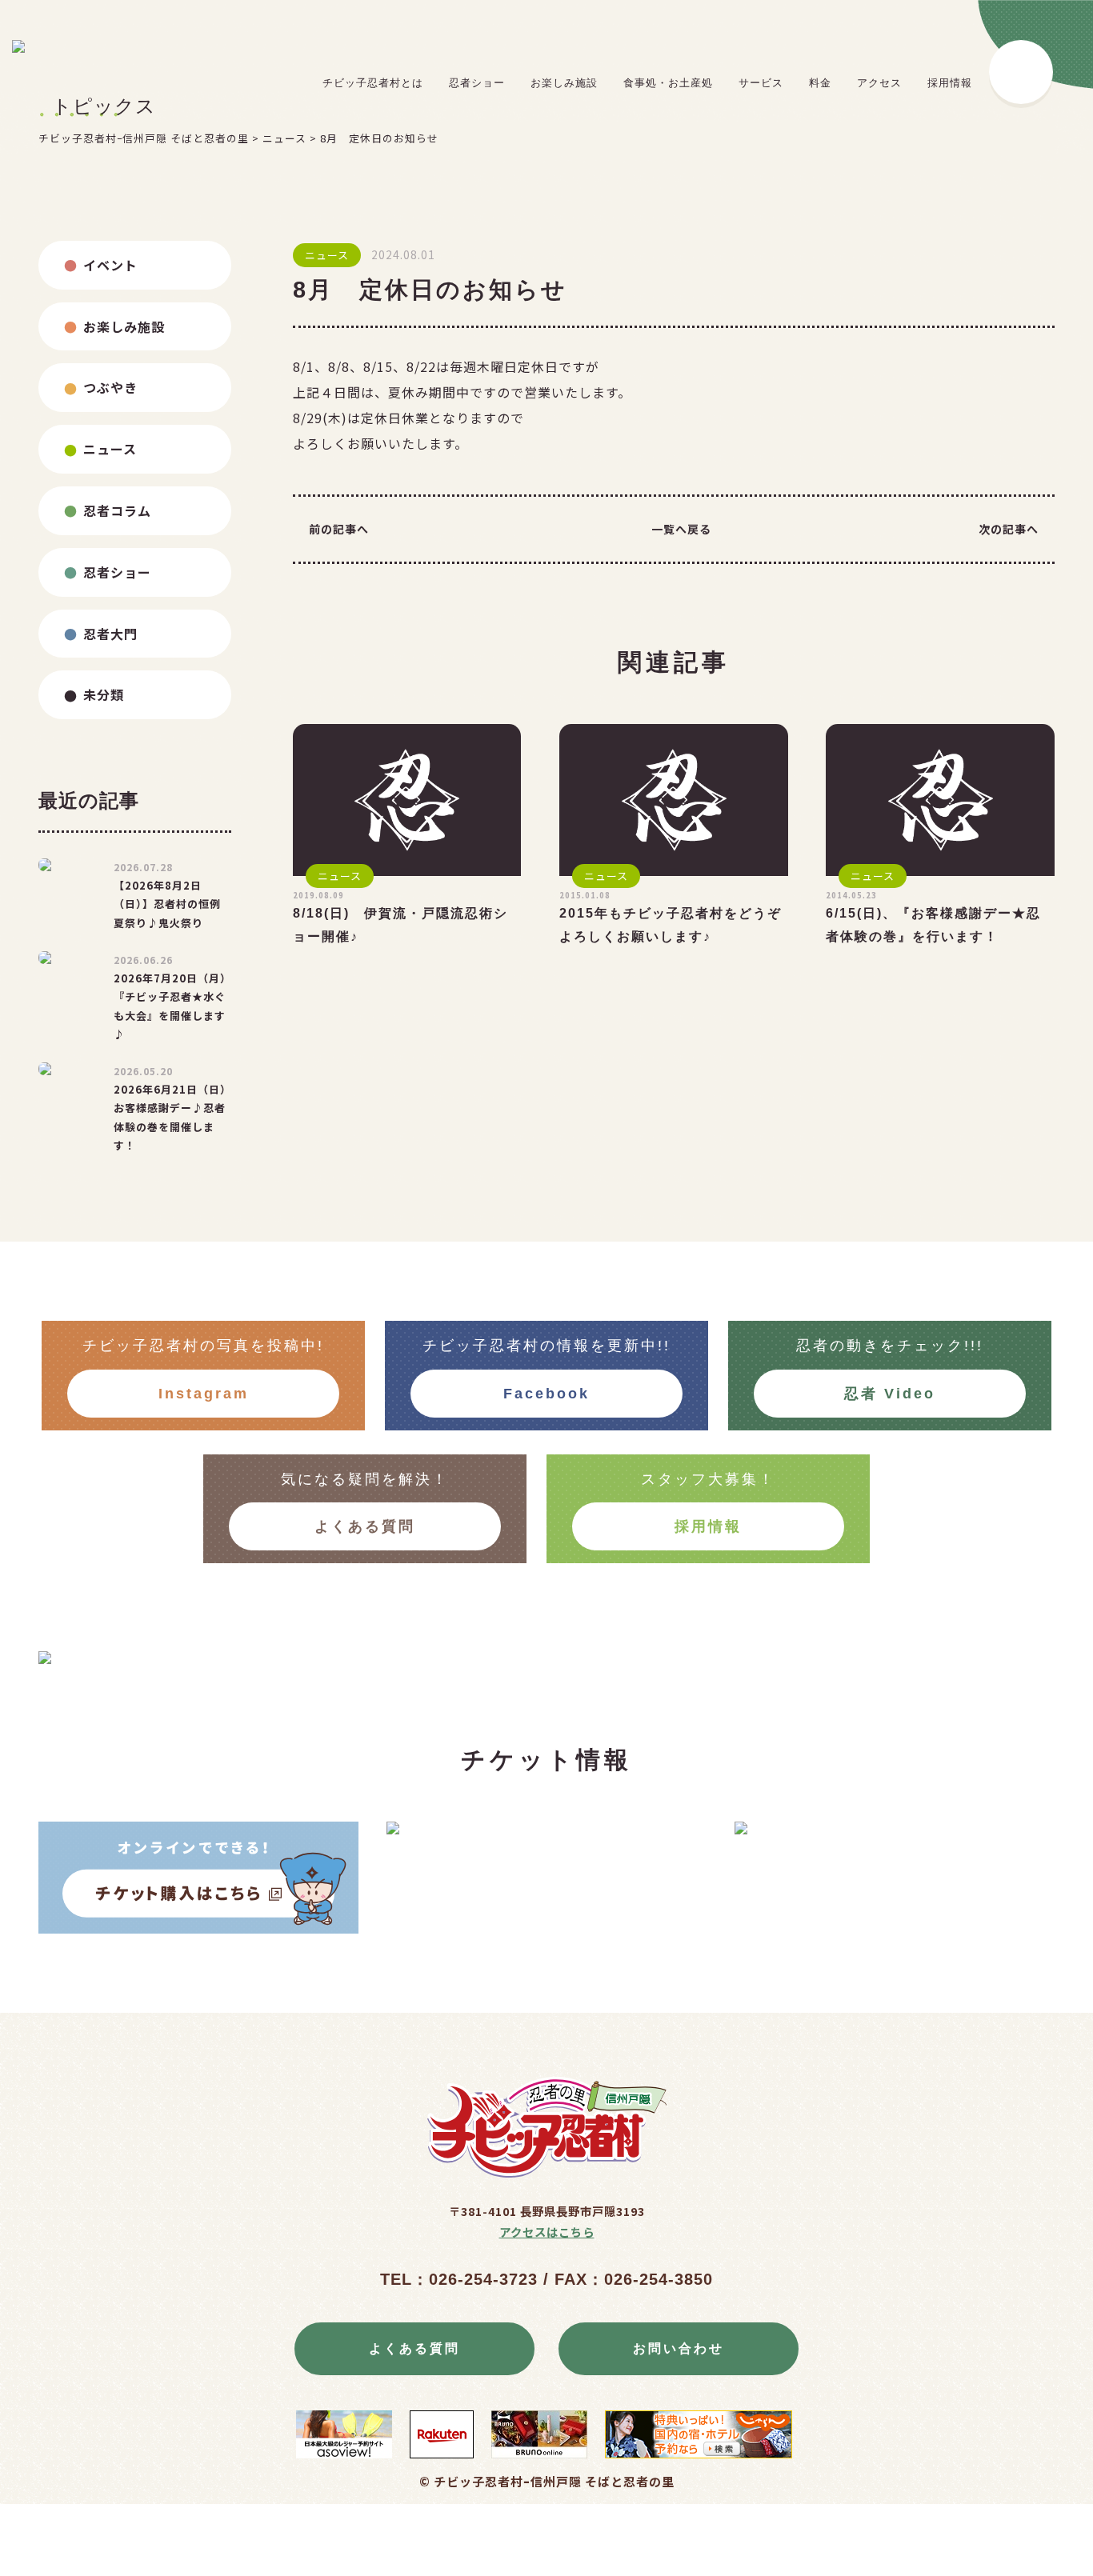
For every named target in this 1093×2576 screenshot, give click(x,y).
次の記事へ (1009, 529)
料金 (820, 83)
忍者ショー (477, 83)
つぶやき (110, 387)
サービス (761, 83)
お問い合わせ (679, 2348)
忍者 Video (890, 1394)
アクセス (879, 83)
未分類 (104, 694)
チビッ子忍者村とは (373, 83)
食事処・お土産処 (668, 83)
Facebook (546, 1394)
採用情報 (950, 83)
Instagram (204, 1394)
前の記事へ (339, 529)
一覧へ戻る (681, 529)
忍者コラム (117, 510)
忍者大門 (110, 634)
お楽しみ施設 (564, 83)
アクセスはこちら (547, 2232)
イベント (110, 265)
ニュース (110, 449)
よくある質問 (365, 1526)
